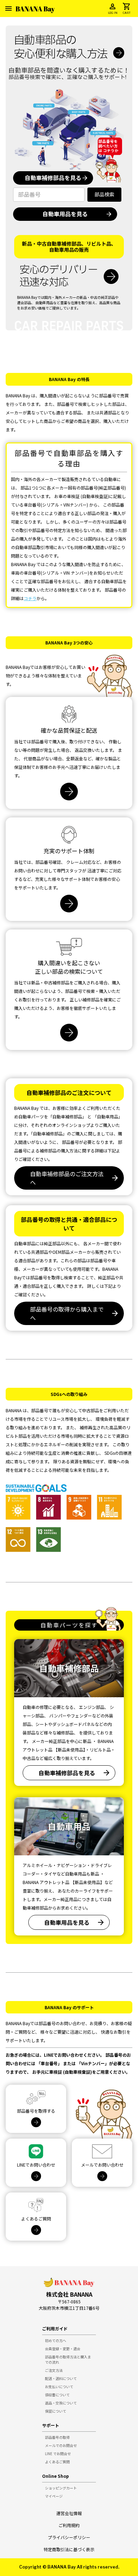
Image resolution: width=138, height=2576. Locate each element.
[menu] (8, 9)
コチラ (30, 598)
